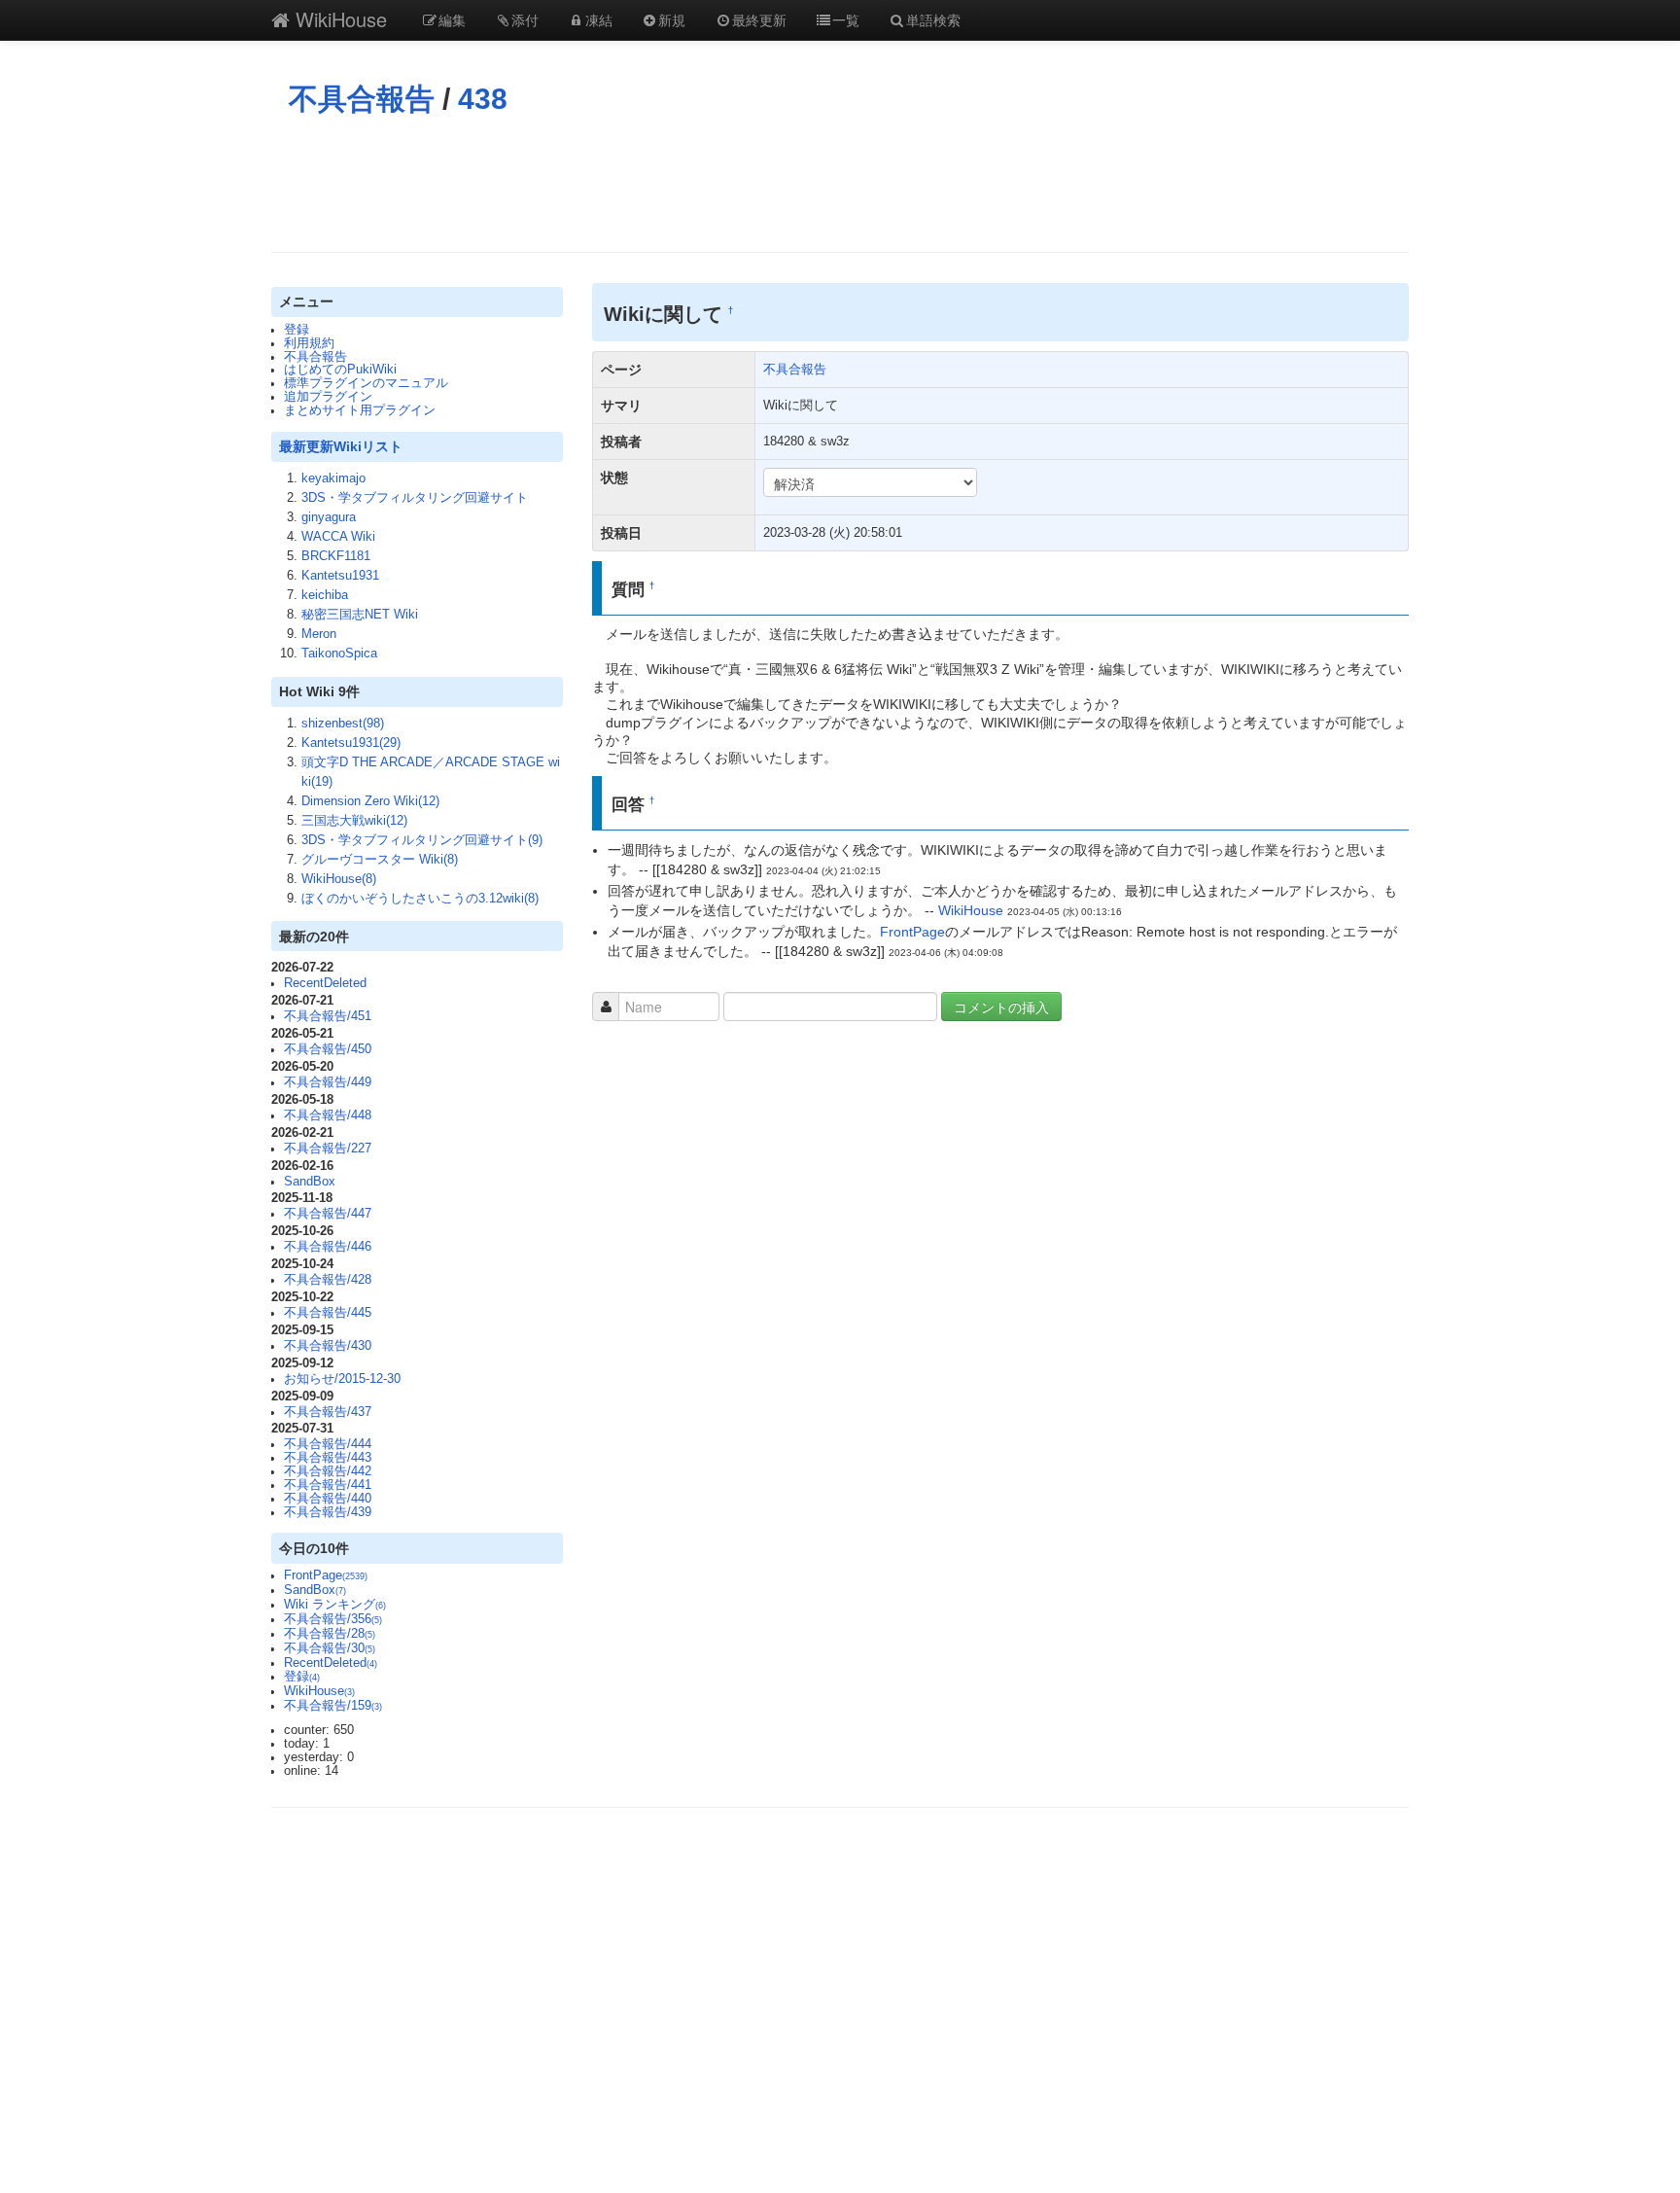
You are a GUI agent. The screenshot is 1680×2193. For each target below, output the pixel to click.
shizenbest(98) (343, 724)
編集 (452, 19)
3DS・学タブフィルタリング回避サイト (415, 498)
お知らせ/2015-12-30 (342, 1379)
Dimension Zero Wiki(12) (370, 801)
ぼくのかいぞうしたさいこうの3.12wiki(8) (420, 899)
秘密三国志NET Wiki (360, 615)
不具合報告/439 (328, 1512)
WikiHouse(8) (339, 879)
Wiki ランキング (335, 1605)
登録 (297, 330)
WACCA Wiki (338, 537)
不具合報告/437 (328, 1412)
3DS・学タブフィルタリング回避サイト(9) (422, 840)
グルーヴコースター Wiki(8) (380, 860)
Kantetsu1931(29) (351, 743)
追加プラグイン (328, 397)
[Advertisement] (840, 184)
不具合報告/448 (328, 1115)
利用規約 (309, 343)
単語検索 (933, 19)
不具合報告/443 (328, 1458)
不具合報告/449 (328, 1082)
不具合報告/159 (333, 1706)
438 (483, 99)
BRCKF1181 (336, 556)
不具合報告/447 (328, 1214)
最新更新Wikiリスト (341, 446)
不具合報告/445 (328, 1313)
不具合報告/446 (328, 1247)
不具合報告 (362, 99)
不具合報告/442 (328, 1471)
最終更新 (759, 19)
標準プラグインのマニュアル (366, 383)
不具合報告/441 (328, 1485)
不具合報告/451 (328, 1016)
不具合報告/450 (328, 1049)
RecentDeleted (325, 983)
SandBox (310, 1182)
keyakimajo (333, 478)
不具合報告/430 (328, 1346)
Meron (319, 634)
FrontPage (326, 1575)
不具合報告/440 (328, 1499)
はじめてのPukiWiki (340, 370)
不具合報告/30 (330, 1648)
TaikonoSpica (339, 654)
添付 (525, 19)
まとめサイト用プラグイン (360, 410)
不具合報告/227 (328, 1149)
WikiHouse (338, 19)
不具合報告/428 (328, 1280)
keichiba (325, 595)
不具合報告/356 (333, 1619)
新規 (672, 19)
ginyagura (329, 517)
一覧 (846, 19)
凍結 (599, 19)
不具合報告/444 (328, 1444)
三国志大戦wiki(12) (354, 821)
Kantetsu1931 (340, 576)
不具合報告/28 (330, 1634)
